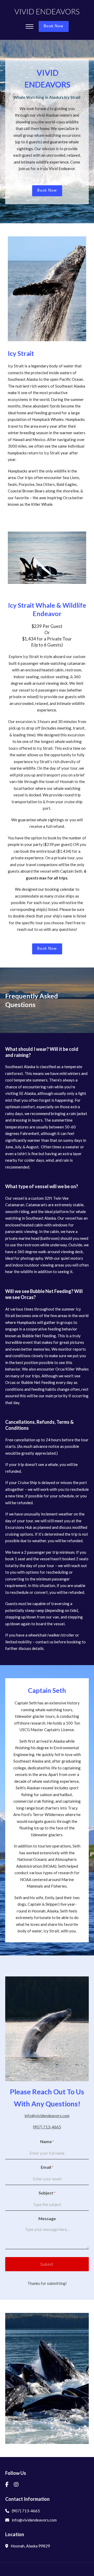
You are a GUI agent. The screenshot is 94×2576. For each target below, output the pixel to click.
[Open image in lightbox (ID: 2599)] (47, 2378)
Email (47, 2167)
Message (47, 2218)
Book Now (54, 26)
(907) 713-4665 (47, 2127)
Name (47, 2141)
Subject (47, 2193)
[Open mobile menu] (30, 26)
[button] (12, 2378)
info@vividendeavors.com (47, 2116)
